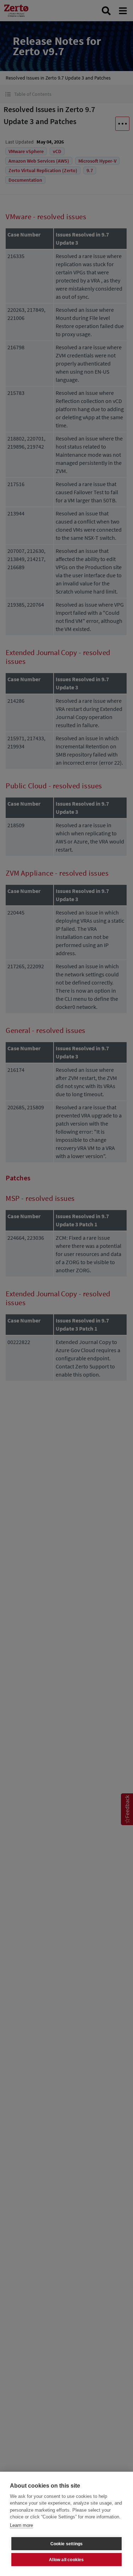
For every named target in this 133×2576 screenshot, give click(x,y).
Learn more (21, 2525)
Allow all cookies (66, 2560)
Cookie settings (67, 2544)
